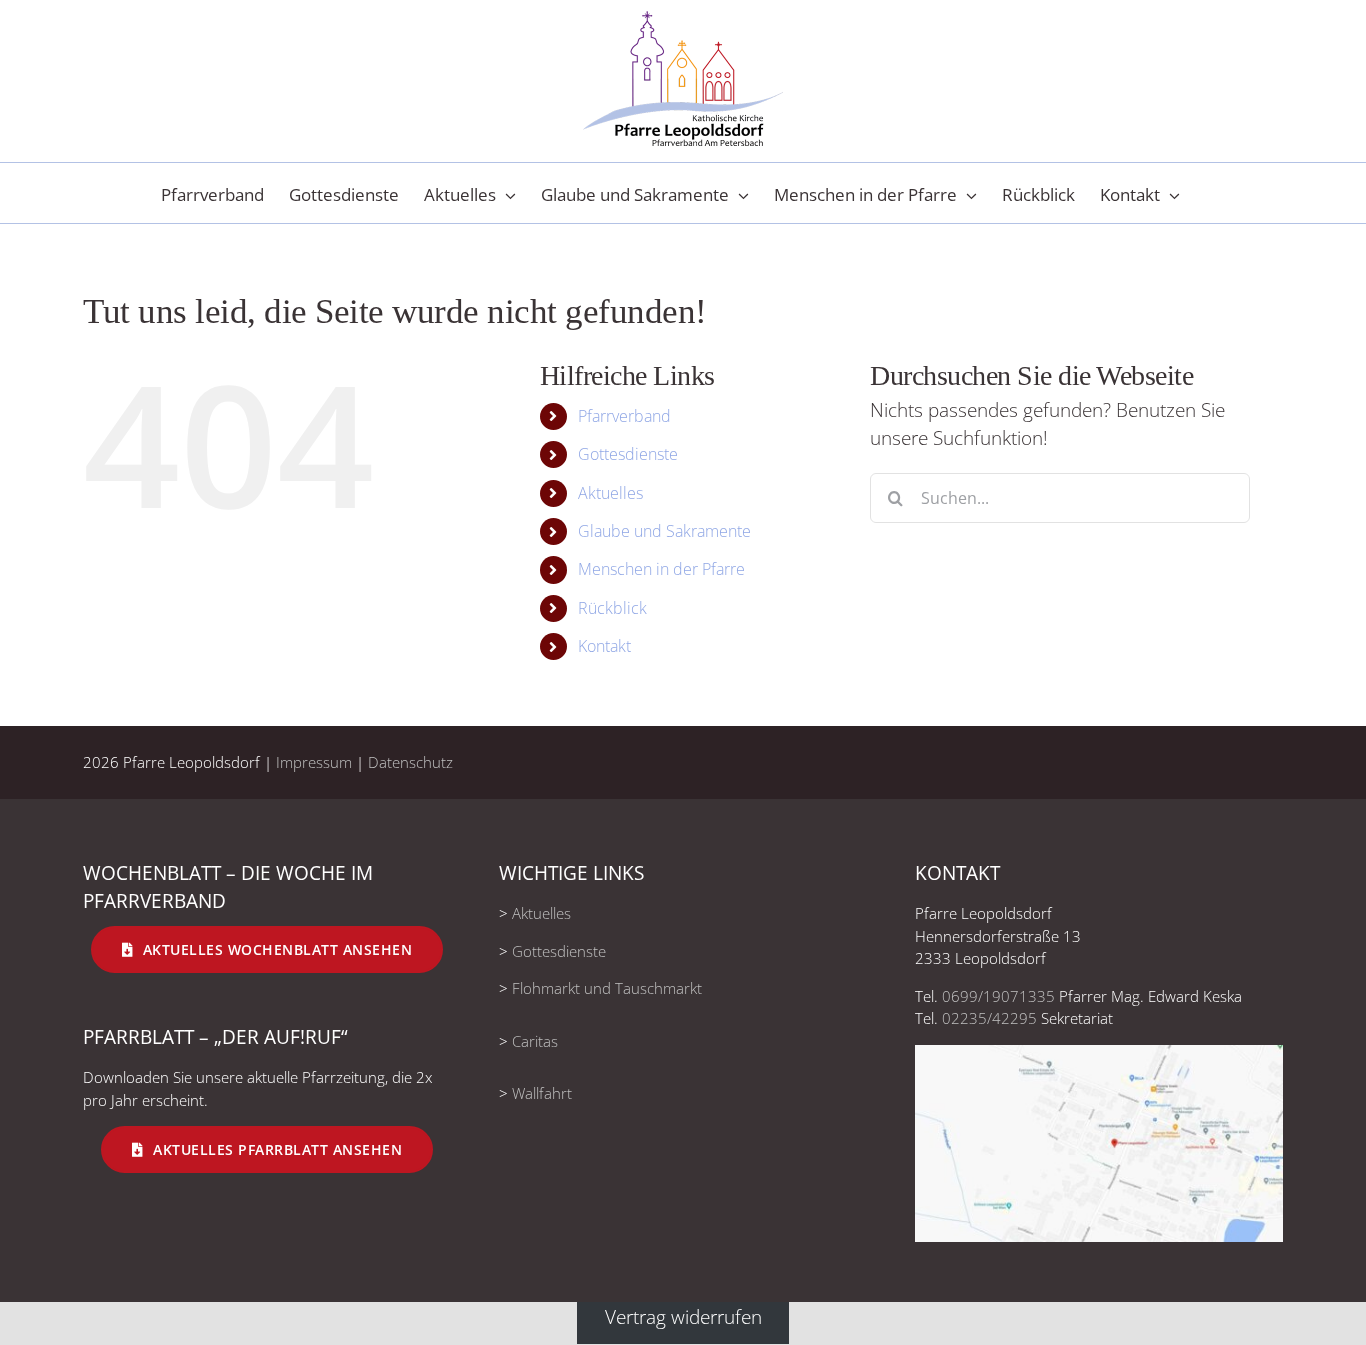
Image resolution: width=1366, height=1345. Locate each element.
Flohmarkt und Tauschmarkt (607, 988)
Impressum (314, 762)
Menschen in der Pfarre (661, 569)
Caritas (535, 1041)
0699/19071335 (998, 996)
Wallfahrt (542, 1093)
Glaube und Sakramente (664, 531)
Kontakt (604, 646)
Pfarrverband (624, 416)
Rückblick (612, 608)
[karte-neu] (1099, 1054)
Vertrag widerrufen (683, 1316)
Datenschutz (410, 762)
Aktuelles (610, 493)
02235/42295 (989, 1018)
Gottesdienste (628, 454)
